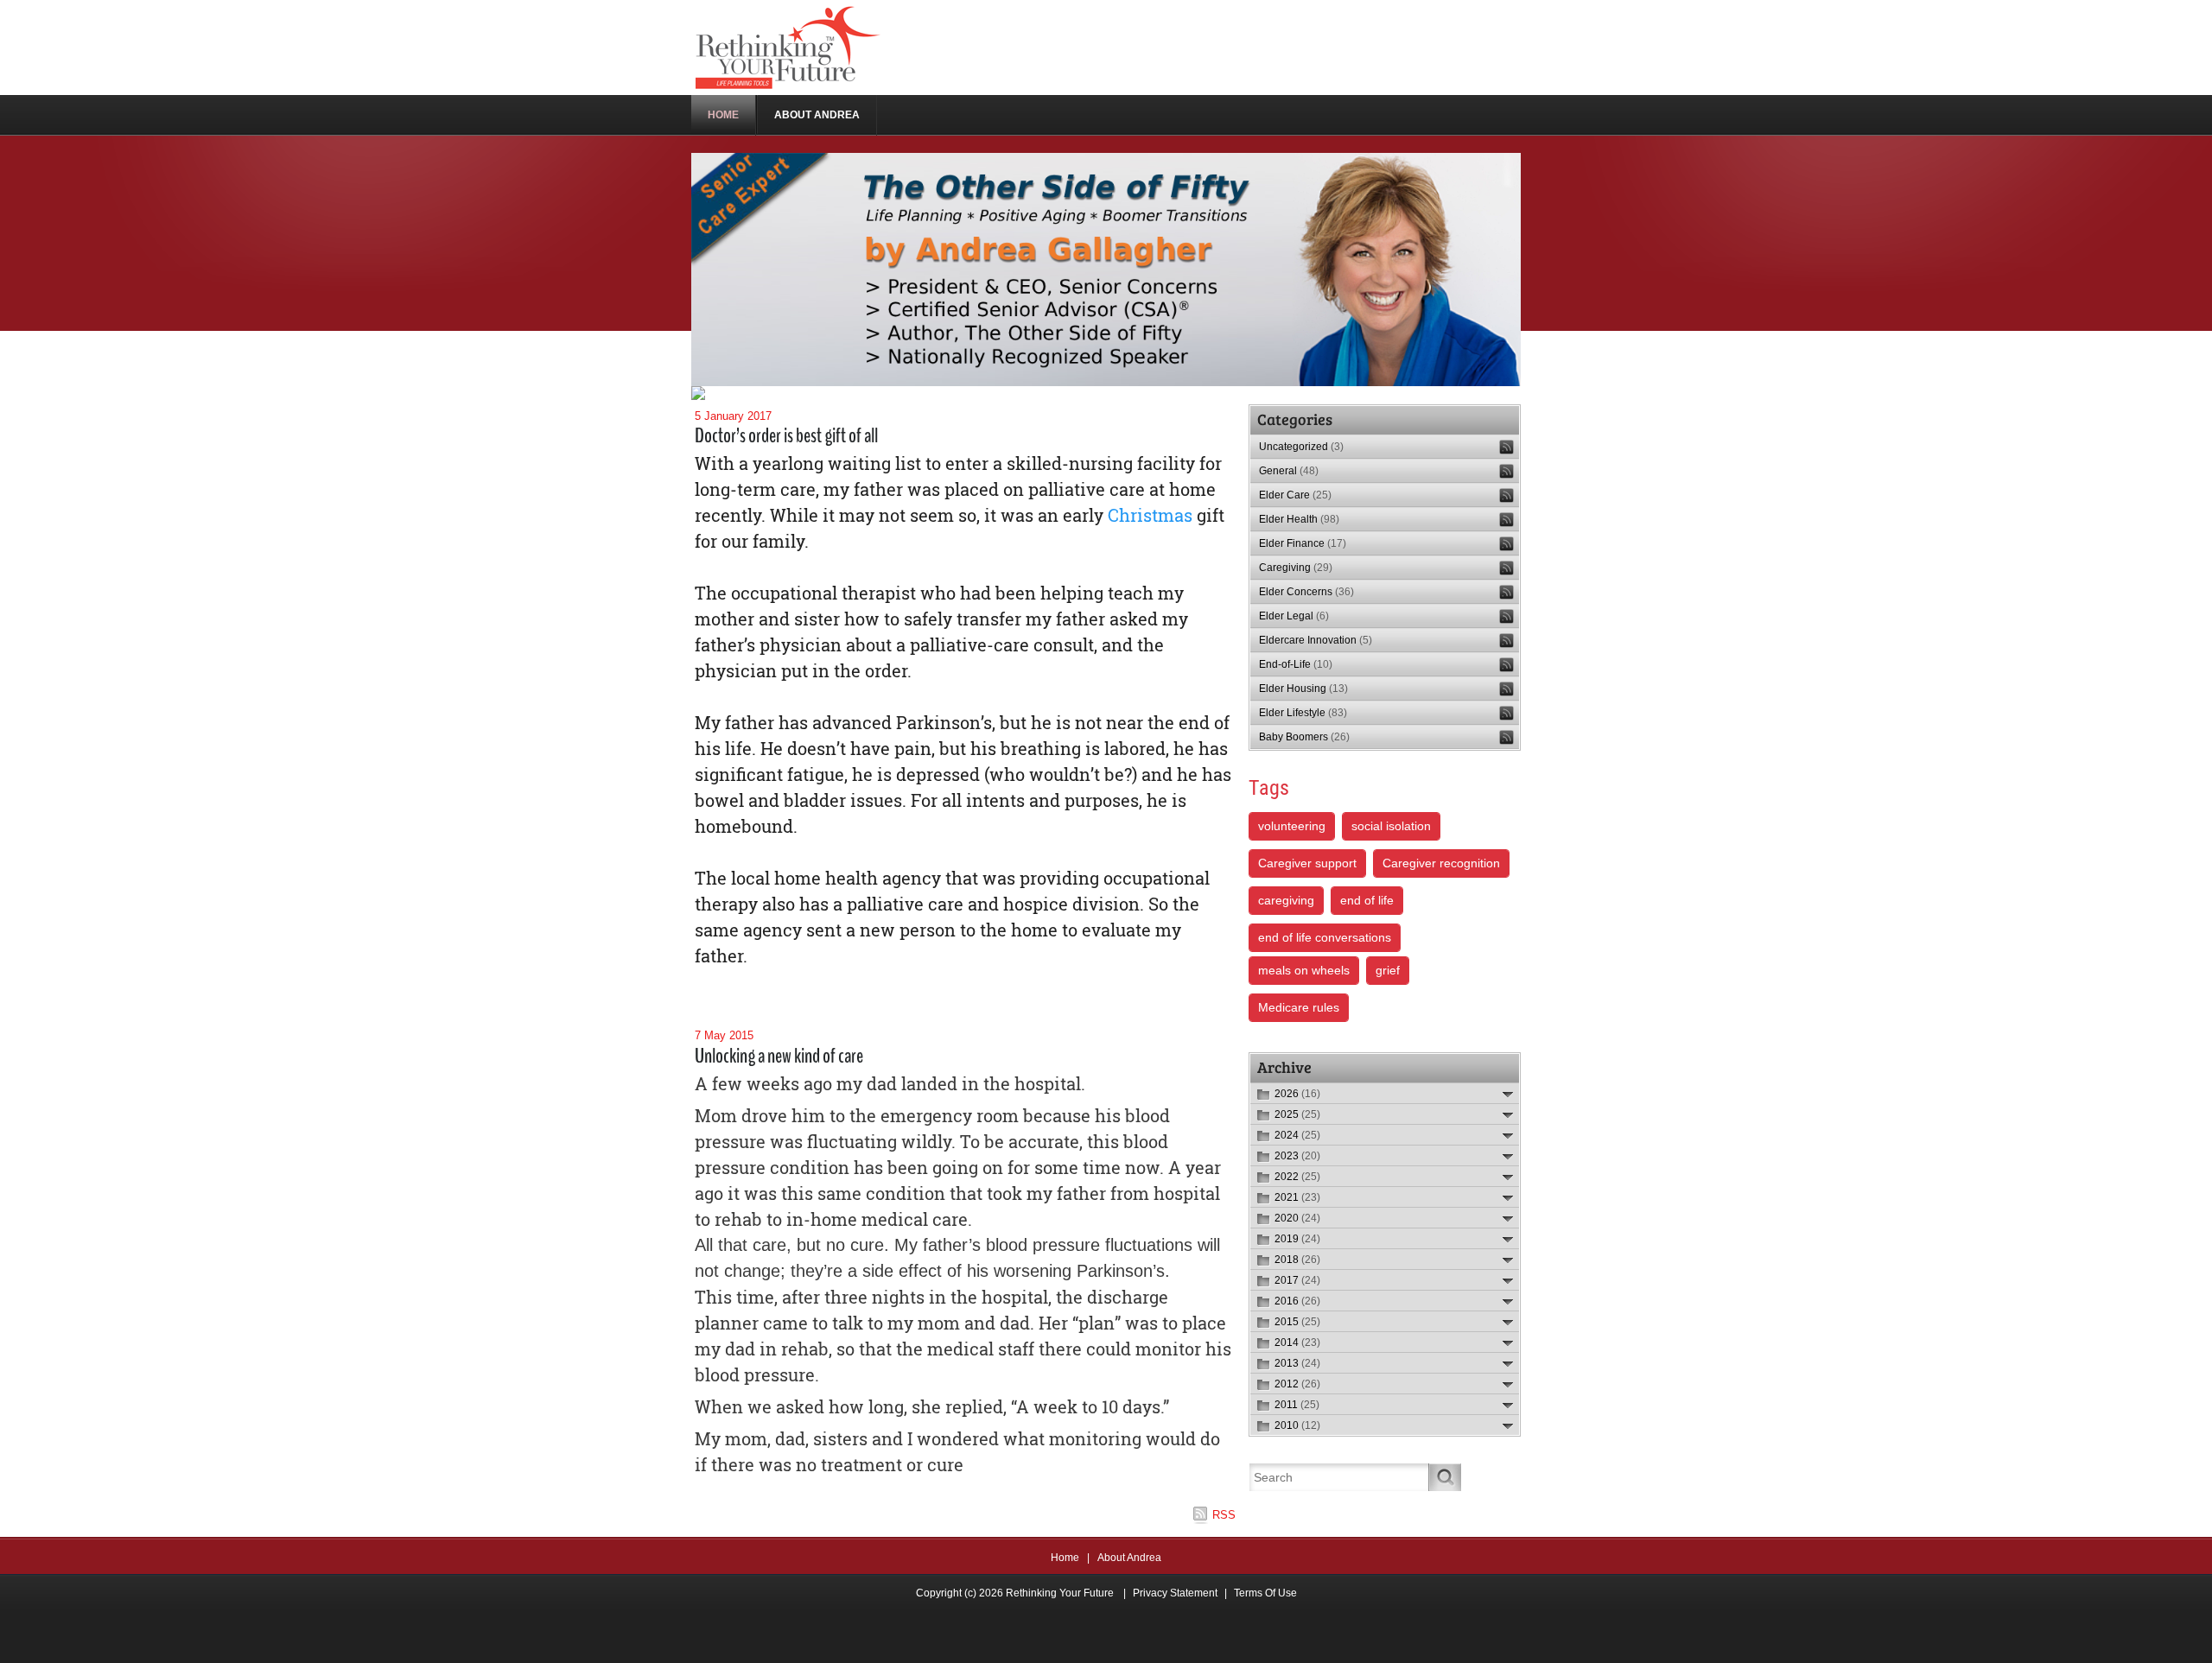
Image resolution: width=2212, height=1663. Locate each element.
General (1289, 471)
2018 (1297, 1260)
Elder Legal (1294, 616)
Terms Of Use (1265, 1593)
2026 (1297, 1094)
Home (1065, 1558)
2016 (1297, 1301)
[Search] (1445, 1477)
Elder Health (1299, 519)
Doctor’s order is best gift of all (786, 435)
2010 (1297, 1425)
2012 (1297, 1384)
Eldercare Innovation (1316, 640)
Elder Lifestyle (1303, 713)
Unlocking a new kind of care (779, 1056)
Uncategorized (1301, 447)
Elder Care (1295, 495)
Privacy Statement (1175, 1593)
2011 (1297, 1405)
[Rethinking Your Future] (789, 47)
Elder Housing (1303, 689)
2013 (1297, 1363)
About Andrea (1129, 1558)
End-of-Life (1296, 664)
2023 (1297, 1156)
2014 (1297, 1342)
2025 (1297, 1114)
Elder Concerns (1306, 592)
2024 (1297, 1135)
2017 (1297, 1280)
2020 (1297, 1218)
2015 (1297, 1322)
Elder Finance (1303, 543)
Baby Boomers (1304, 737)
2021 (1297, 1197)
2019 (1297, 1239)
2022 (1297, 1177)
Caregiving (1296, 568)
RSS (1224, 1515)
